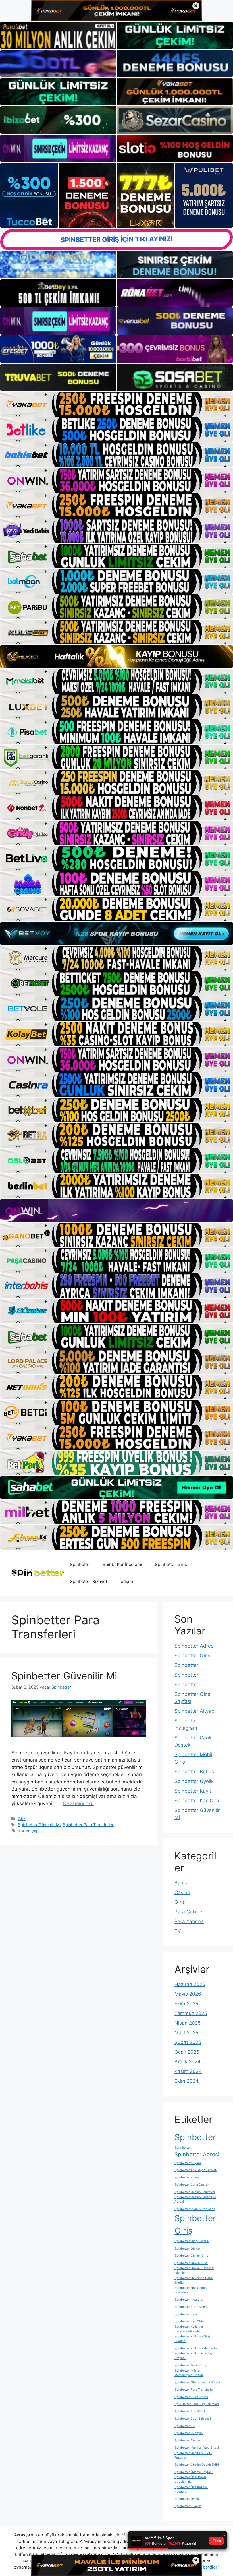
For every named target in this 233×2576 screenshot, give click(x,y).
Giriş (22, 1819)
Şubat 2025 (188, 2042)
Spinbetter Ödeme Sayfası (194, 2472)
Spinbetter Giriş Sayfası (192, 2241)
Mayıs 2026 (188, 1994)
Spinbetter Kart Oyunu (191, 2307)
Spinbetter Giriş (171, 1564)
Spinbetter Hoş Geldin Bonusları (191, 2290)
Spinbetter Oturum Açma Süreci (197, 2382)
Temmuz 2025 (191, 2013)
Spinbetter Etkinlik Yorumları (195, 2209)
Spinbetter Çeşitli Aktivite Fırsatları (193, 2455)
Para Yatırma (189, 1921)
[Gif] (116, 657)
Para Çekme (188, 1912)
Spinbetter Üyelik (194, 1781)
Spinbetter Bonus (194, 1772)
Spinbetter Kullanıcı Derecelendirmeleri (189, 2329)
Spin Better (183, 2148)
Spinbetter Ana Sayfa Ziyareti (196, 2170)
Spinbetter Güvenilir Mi (64, 1676)
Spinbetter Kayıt (193, 1791)
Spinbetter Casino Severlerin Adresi (195, 2199)
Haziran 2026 (190, 1984)
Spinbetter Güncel (188, 2249)
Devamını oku (78, 1803)
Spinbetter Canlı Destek (192, 2185)
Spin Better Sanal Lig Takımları (197, 2404)
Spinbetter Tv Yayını (189, 2433)
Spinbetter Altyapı (195, 1711)
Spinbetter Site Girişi (190, 2411)
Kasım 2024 (188, 2071)
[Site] (116, 404)
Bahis (181, 1883)
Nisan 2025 (188, 2023)
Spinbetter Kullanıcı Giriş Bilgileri (193, 2339)
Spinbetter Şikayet (89, 1581)
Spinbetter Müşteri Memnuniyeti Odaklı (189, 2373)
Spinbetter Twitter (188, 2441)
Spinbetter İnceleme (123, 1564)
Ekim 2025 (186, 2004)
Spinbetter (81, 1564)
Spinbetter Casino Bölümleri (195, 2192)
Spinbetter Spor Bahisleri (193, 2419)
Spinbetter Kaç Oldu (197, 1801)
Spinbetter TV (185, 2426)
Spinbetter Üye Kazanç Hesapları (191, 2489)
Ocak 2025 (187, 2052)
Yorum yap (28, 1831)
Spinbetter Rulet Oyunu (191, 2397)
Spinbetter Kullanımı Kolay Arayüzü (194, 2356)
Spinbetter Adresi (194, 1646)
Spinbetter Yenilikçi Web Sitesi (197, 2448)
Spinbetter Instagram (190, 2300)
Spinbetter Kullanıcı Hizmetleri (196, 2348)
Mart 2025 (186, 2033)
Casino (182, 1892)
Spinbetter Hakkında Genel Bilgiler (194, 2280)
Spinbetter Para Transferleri (89, 1825)
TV (178, 1931)
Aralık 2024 (188, 2062)
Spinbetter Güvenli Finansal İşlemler (194, 2270)
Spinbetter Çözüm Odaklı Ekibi (197, 2465)
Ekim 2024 (187, 2081)
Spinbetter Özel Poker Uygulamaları (190, 2479)
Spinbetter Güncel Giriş (191, 2256)
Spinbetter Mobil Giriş (190, 2365)
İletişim (126, 1581)
